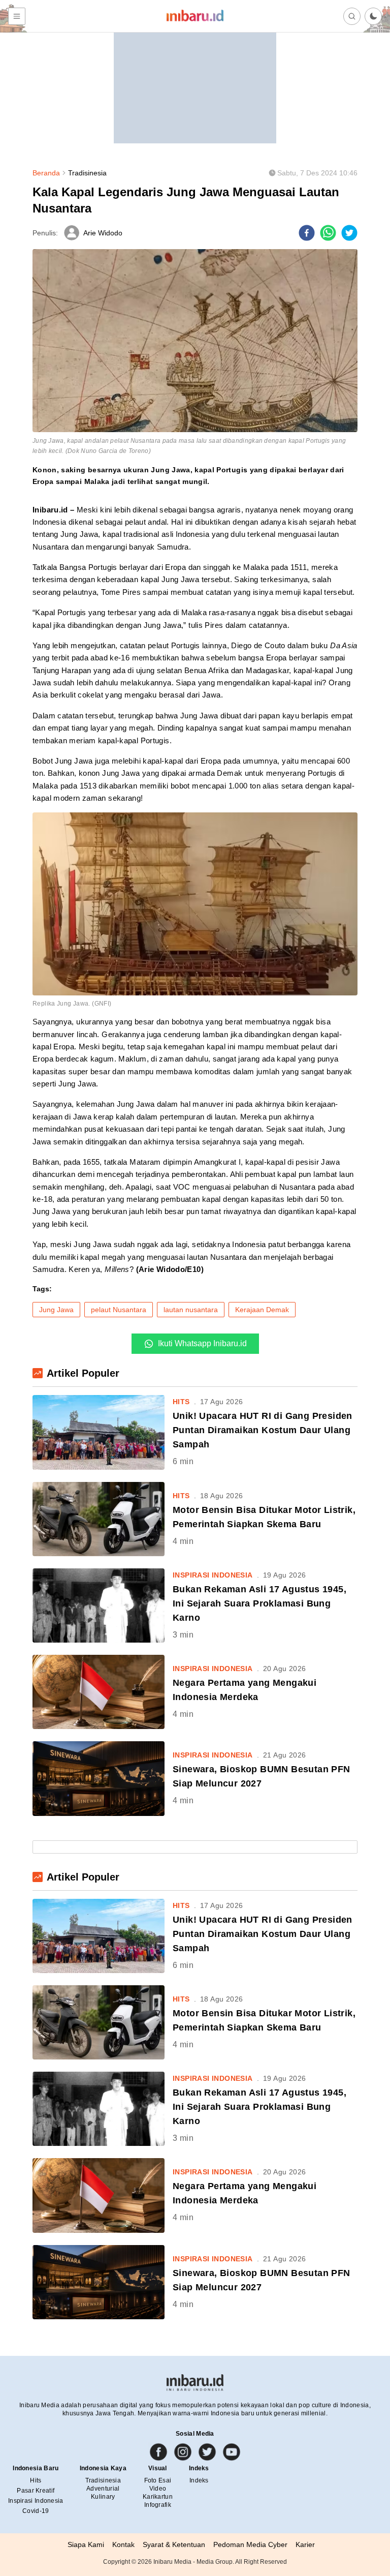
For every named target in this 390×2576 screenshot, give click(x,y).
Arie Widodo (103, 233)
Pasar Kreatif (36, 2491)
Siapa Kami (86, 2544)
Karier (305, 2544)
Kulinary (103, 2497)
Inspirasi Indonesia (36, 2501)
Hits (36, 2480)
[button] (373, 16)
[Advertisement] (195, 80)
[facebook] (307, 233)
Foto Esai (158, 2480)
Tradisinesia (87, 173)
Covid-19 (36, 2511)
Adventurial (103, 2489)
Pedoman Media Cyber (250, 2544)
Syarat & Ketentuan (174, 2544)
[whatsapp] (328, 233)
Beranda (46, 173)
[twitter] (349, 233)
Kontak (123, 2544)
